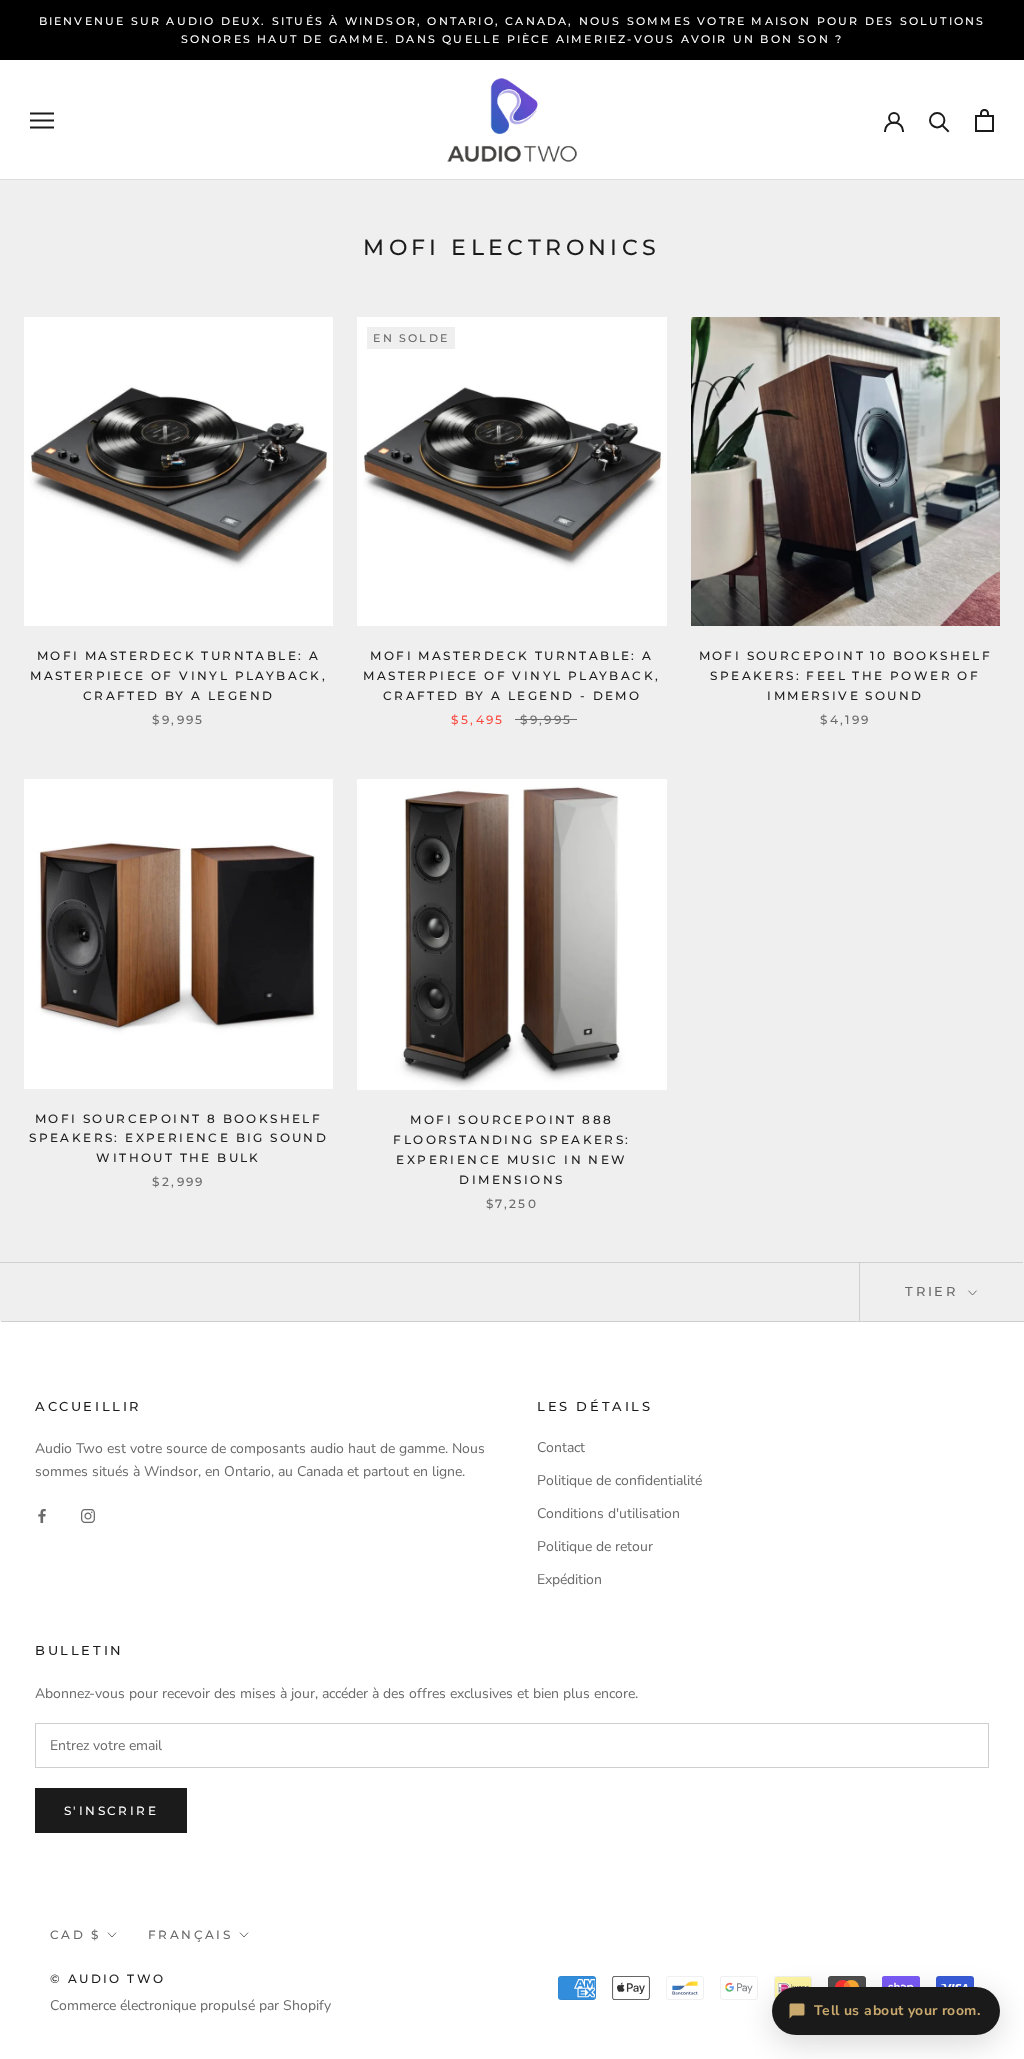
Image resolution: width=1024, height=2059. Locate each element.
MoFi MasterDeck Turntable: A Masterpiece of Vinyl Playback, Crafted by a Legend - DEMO (511, 675)
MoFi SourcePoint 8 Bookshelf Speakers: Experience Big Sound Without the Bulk (178, 1138)
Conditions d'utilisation (608, 1513)
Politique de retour (595, 1546)
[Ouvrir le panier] (984, 120)
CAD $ (75, 1934)
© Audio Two (107, 1978)
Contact (561, 1447)
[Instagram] (88, 1514)
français (190, 1934)
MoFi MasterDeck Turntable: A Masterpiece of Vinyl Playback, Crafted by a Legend (178, 675)
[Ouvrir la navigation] (42, 120)
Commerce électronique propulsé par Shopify (190, 2005)
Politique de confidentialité (619, 1480)
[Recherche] (939, 120)
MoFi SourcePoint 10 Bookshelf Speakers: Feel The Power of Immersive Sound (846, 675)
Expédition (569, 1579)
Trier (934, 1291)
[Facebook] (42, 1514)
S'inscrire (111, 1810)
